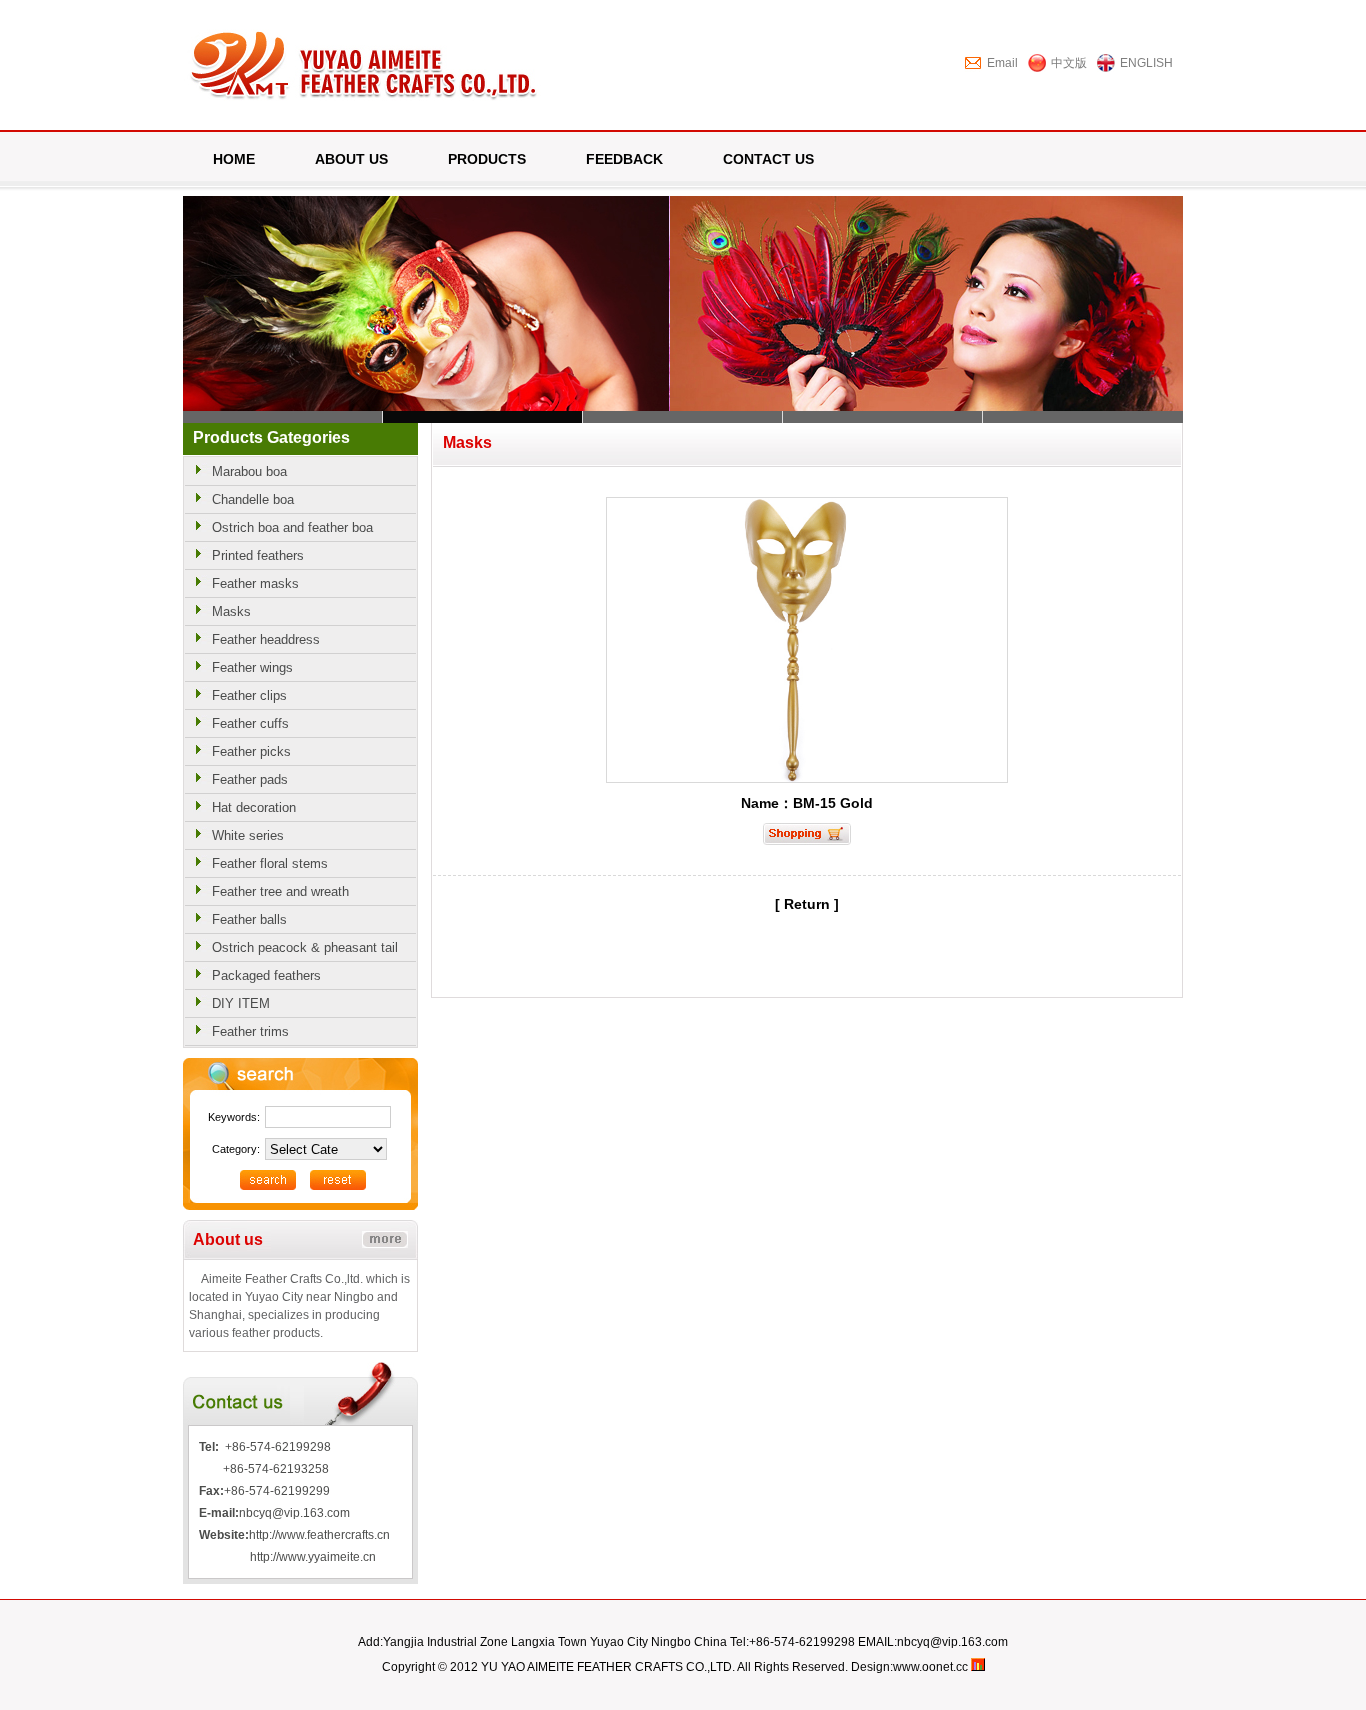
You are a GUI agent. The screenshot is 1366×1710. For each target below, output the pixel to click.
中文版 (1069, 63)
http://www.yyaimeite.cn (313, 1557)
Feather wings (252, 667)
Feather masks (255, 583)
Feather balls (249, 919)
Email (1002, 63)
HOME (234, 159)
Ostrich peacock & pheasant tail (305, 947)
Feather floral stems (270, 863)
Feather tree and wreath (280, 891)
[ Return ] (807, 904)
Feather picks (251, 751)
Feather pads (250, 779)
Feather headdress (266, 639)
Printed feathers (258, 555)
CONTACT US (768, 159)
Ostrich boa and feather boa (292, 527)
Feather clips (249, 695)
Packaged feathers (266, 975)
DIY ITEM (241, 1003)
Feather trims (250, 1031)
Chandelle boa (253, 499)
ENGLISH (1146, 63)
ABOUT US (351, 159)
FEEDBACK (624, 159)
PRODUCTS (487, 159)
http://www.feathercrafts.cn (319, 1535)
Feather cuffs (250, 723)
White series (248, 835)
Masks (231, 611)
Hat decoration (254, 807)
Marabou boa (249, 471)
